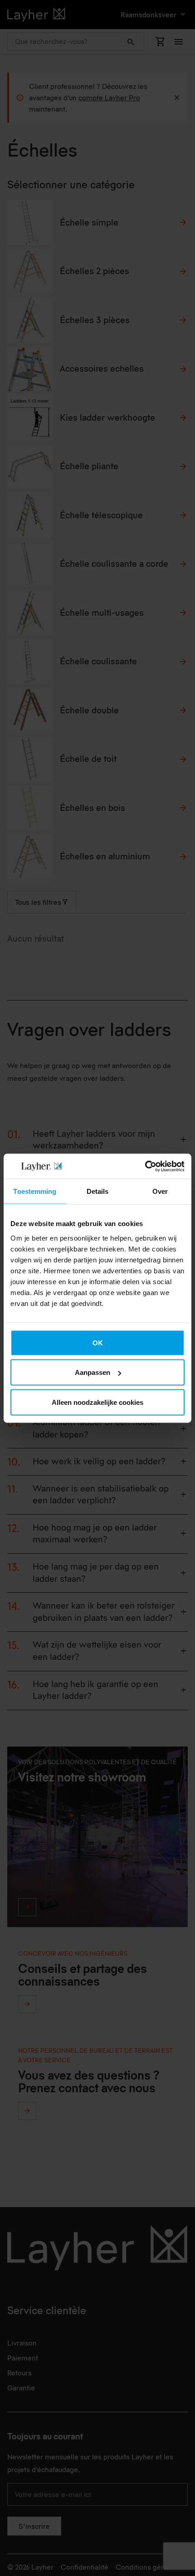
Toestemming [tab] (35, 1191)
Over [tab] (160, 1191)
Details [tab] (98, 1191)
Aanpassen (93, 1372)
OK (98, 1342)
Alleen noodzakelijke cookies (97, 1402)
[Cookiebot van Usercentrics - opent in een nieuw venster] (145, 1166)
